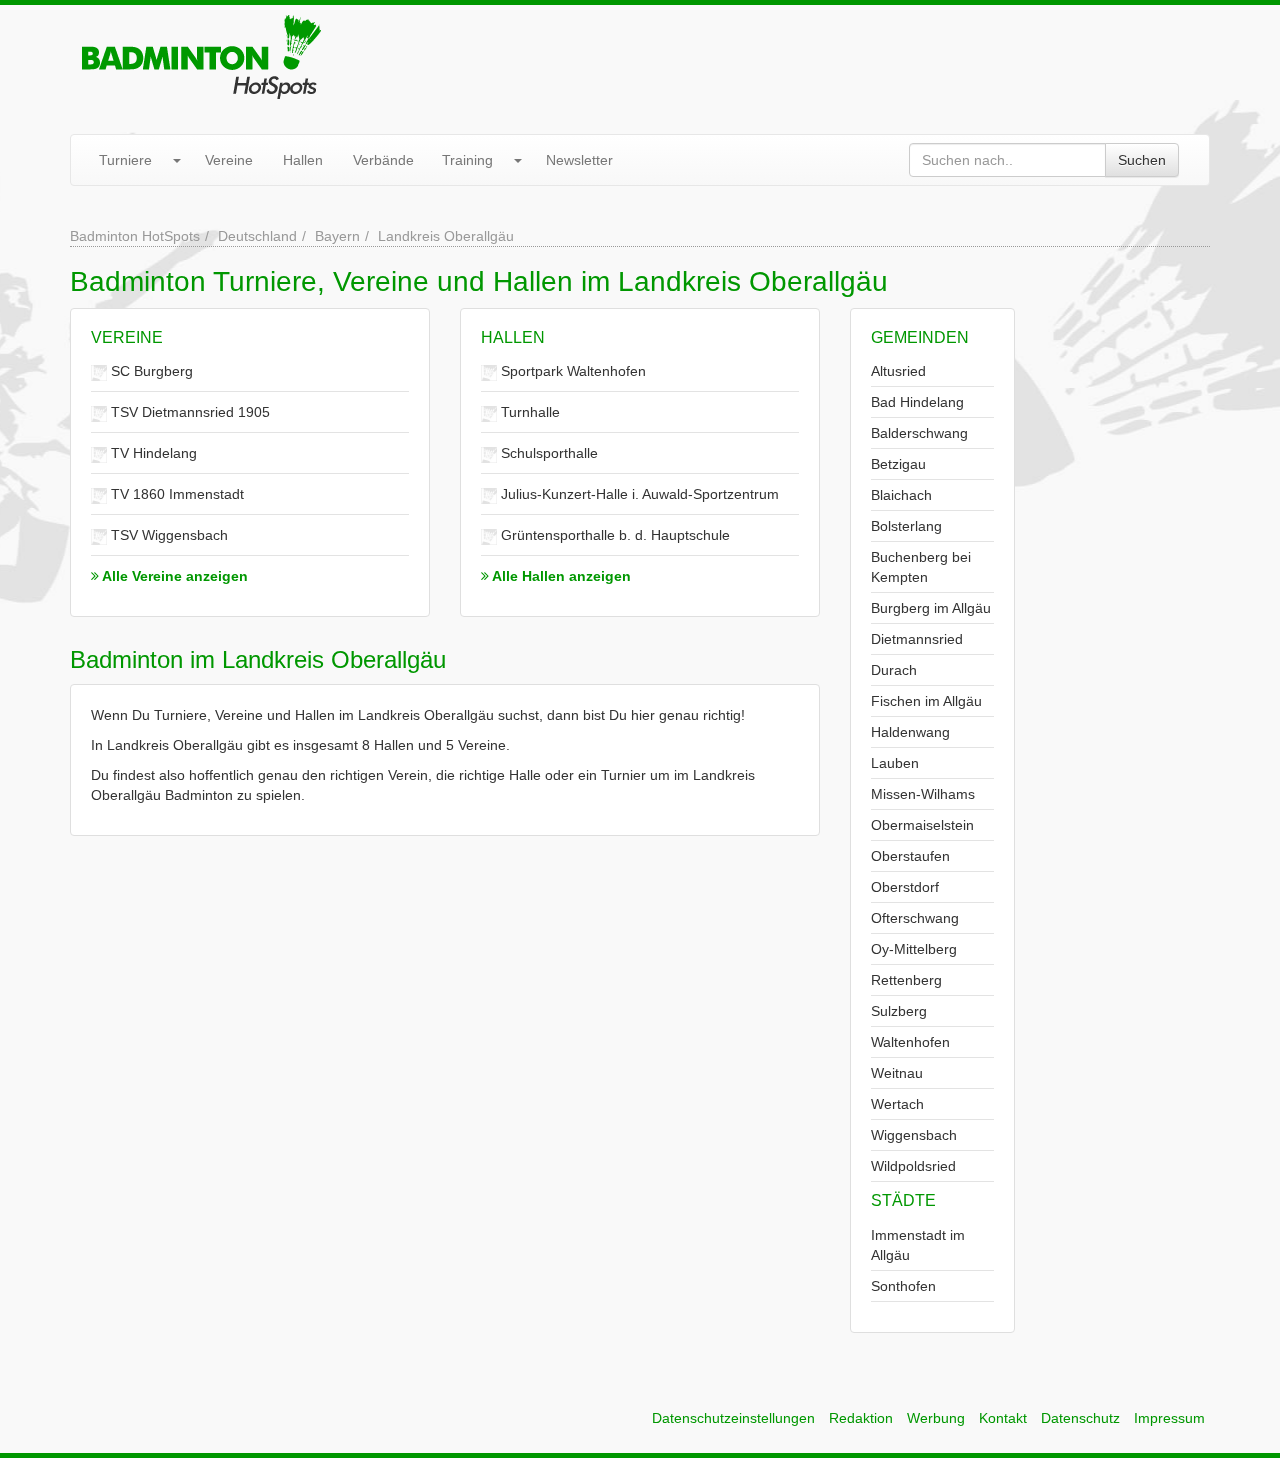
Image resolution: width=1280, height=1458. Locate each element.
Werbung (936, 1418)
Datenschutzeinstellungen (733, 1418)
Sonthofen (903, 1286)
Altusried (898, 371)
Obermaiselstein (922, 825)
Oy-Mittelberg (914, 949)
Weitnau (897, 1073)
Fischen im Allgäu (926, 701)
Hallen (303, 160)
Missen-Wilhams (923, 794)
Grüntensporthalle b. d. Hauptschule (613, 535)
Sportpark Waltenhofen (571, 371)
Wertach (897, 1104)
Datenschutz (1080, 1418)
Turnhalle (528, 412)
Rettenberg (906, 980)
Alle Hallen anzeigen (560, 576)
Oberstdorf (905, 887)
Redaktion (861, 1418)
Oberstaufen (910, 856)
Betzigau (898, 464)
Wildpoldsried (913, 1166)
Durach (894, 670)
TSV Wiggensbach (167, 535)
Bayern (337, 236)
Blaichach (901, 495)
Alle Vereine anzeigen (173, 576)
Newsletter (579, 160)
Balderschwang (919, 433)
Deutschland (257, 236)
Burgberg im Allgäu (931, 608)
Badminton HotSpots (135, 236)
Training (467, 160)
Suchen (1142, 160)
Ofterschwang (915, 918)
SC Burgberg (150, 371)
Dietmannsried (917, 639)
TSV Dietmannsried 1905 (188, 412)
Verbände (383, 160)
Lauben (895, 763)
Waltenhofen (910, 1042)
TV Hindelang (152, 453)
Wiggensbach (914, 1135)
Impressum (1169, 1418)
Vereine (229, 160)
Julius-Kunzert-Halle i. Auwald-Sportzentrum (638, 494)
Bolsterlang (906, 526)
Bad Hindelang (917, 402)
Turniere (125, 160)
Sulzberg (899, 1011)
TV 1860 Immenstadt (175, 494)
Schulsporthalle (547, 453)
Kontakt (1003, 1418)
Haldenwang (910, 732)
